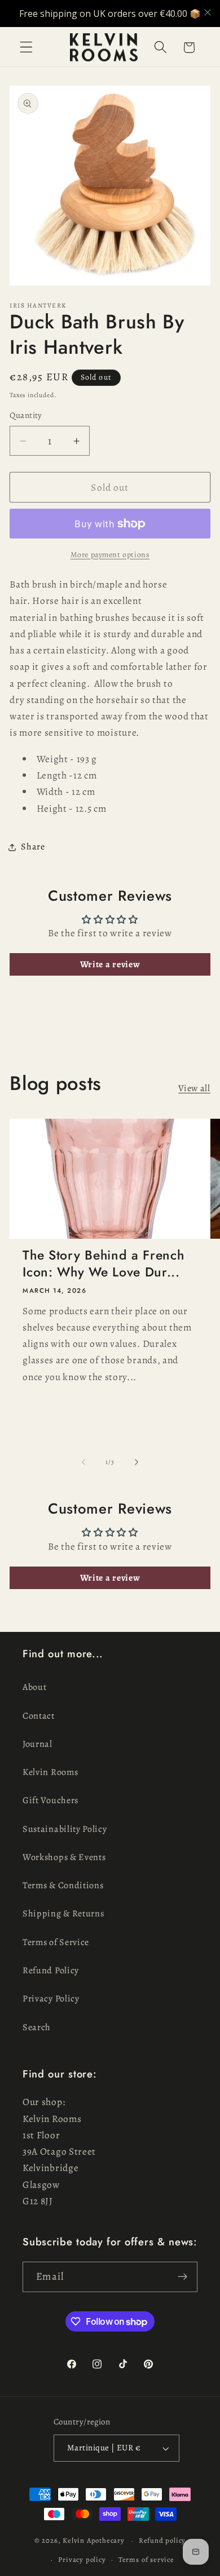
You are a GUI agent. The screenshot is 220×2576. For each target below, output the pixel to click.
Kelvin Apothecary (94, 2540)
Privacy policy (82, 2559)
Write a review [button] (110, 964)
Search (37, 2027)
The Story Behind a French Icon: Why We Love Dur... (103, 1264)
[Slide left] (83, 1462)
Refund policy (162, 2540)
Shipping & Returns (63, 1914)
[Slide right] (137, 1462)
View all (194, 1088)
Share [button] (33, 847)
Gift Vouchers (50, 1800)
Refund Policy (51, 1970)
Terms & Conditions (63, 1885)
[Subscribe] (182, 2277)
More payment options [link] (110, 555)
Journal (38, 1744)
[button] (26, 48)
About (34, 1687)
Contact (39, 1716)
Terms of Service (56, 1942)
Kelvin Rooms (50, 1772)
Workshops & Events (64, 1857)
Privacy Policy (51, 1999)
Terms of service (146, 2559)
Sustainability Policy (65, 1829)
